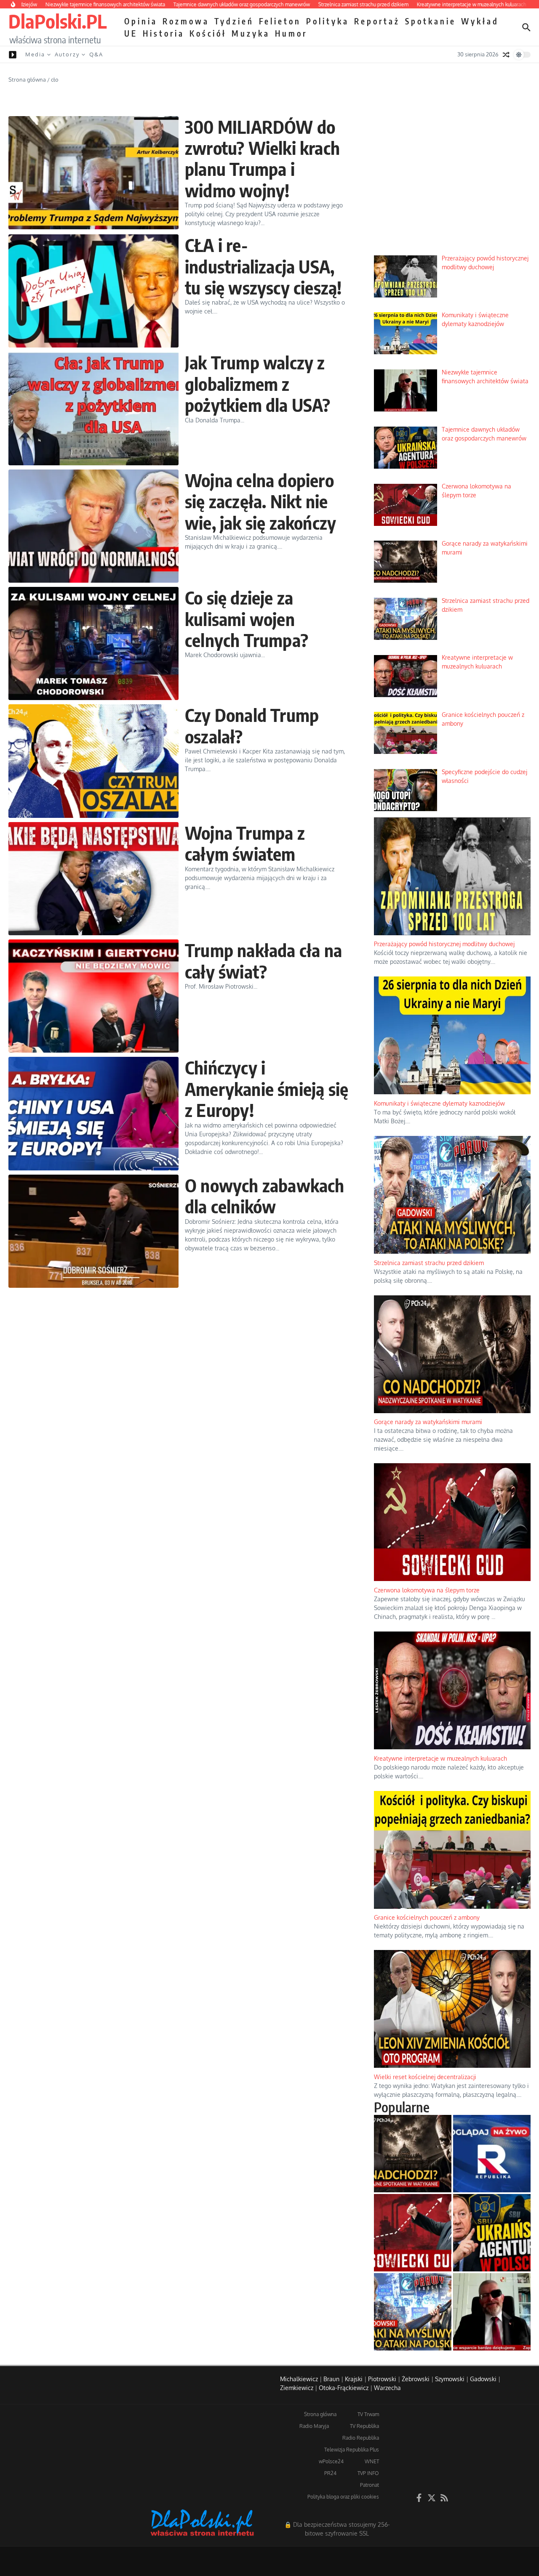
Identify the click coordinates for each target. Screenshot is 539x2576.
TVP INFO (368, 2473)
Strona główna (27, 80)
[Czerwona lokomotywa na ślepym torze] (413, 2233)
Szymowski (450, 2379)
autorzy (67, 54)
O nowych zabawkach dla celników (265, 1196)
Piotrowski (382, 2379)
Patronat (370, 2485)
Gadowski (483, 2379)
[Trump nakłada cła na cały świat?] (93, 996)
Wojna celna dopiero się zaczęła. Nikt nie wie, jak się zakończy (260, 501)
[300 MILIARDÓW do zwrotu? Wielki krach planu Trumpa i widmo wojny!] (93, 173)
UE (131, 33)
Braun (331, 2379)
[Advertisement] (452, 185)
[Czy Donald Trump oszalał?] (93, 761)
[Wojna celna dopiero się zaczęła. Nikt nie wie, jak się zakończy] (93, 526)
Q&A (96, 54)
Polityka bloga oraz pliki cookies (343, 2497)
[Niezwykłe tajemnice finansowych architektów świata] (492, 2312)
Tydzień (234, 21)
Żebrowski (416, 2379)
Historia (164, 33)
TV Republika (364, 2426)
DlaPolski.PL (57, 21)
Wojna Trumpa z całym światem (245, 843)
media (35, 54)
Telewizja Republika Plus (352, 2450)
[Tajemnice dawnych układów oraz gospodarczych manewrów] (492, 2233)
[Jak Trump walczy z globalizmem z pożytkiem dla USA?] (93, 408)
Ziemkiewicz (297, 2388)
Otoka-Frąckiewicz (344, 2388)
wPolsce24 (331, 2461)
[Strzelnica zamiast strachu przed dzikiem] (413, 2312)
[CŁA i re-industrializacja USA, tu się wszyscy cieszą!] (93, 291)
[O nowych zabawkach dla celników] (93, 1231)
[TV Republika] (492, 2154)
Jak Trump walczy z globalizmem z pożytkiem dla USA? (258, 383)
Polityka (328, 21)
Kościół (208, 33)
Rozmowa (186, 21)
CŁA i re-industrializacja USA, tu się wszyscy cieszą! (263, 266)
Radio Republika (361, 2438)
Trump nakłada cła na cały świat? (263, 960)
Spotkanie (431, 21)
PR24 (330, 2473)
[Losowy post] (506, 55)
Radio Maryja (314, 2426)
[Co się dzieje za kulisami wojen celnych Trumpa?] (93, 643)
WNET (372, 2461)
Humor (291, 33)
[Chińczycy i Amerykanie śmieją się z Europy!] (93, 1113)
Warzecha (387, 2388)
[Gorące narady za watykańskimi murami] (413, 2154)
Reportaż (377, 21)
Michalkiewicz (299, 2379)
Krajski (354, 2379)
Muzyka (251, 33)
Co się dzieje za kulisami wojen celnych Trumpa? (247, 619)
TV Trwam (368, 2414)
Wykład (480, 21)
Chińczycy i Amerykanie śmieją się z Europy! (267, 1089)
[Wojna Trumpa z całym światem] (93, 879)
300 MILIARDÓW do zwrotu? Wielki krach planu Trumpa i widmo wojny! (262, 158)
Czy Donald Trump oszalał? (252, 725)
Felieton (280, 21)
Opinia (141, 21)
